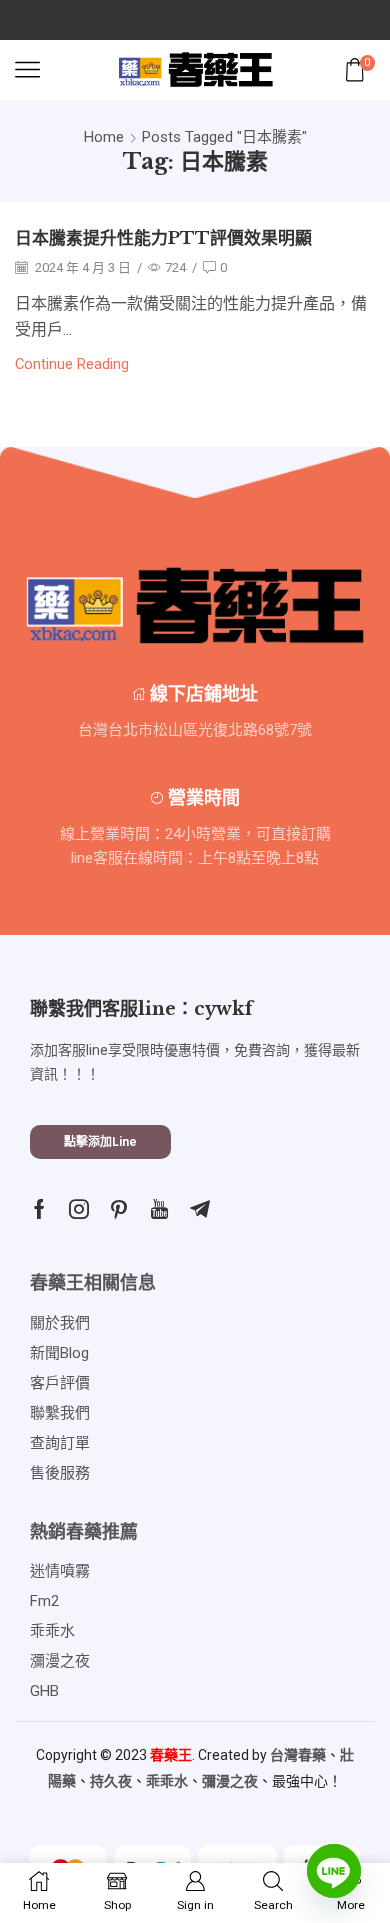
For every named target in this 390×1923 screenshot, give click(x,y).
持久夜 (111, 1781)
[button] (100, 1142)
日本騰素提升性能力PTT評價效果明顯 (163, 238)
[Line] (334, 1871)
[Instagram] (79, 1209)
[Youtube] (159, 1209)
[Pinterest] (119, 1209)
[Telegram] (200, 1209)
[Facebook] (39, 1209)
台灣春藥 (298, 1755)
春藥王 (171, 1755)
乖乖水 (167, 1781)
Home (104, 137)
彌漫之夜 (230, 1781)
